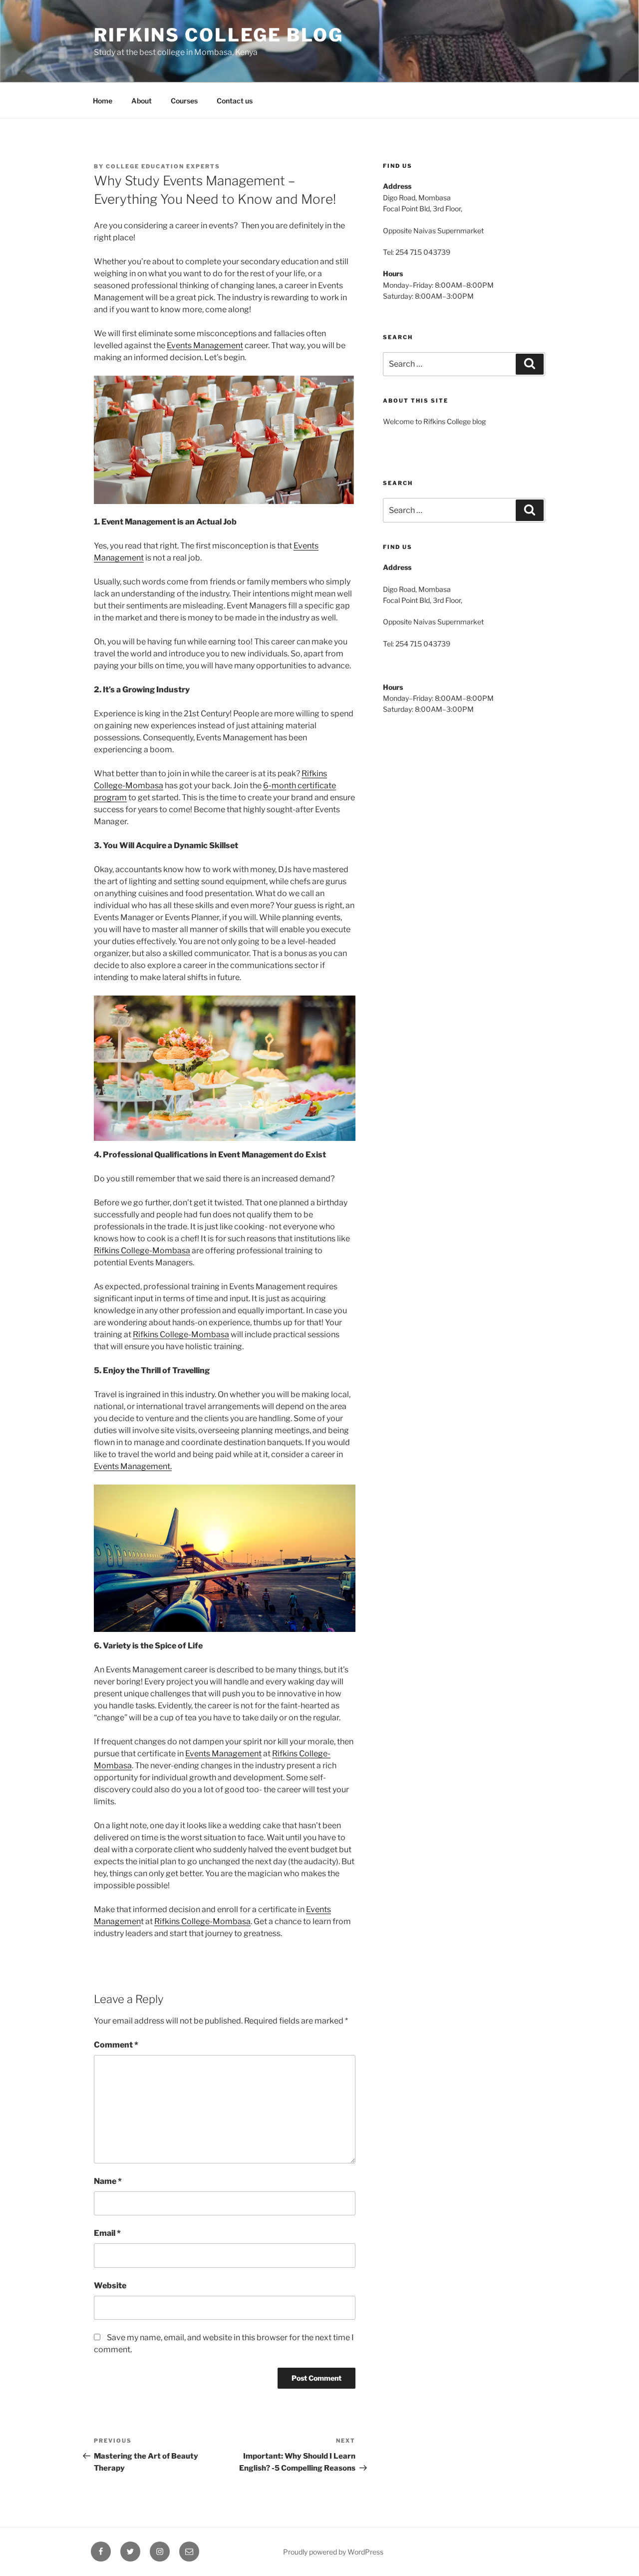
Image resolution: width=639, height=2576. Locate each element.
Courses (184, 101)
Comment (116, 2045)
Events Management (205, 345)
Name (108, 2181)
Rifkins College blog (219, 35)
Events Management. (133, 1466)
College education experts (163, 166)
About (142, 101)
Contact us (235, 101)
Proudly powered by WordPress (333, 2552)
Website (110, 2286)
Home (103, 101)
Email (107, 2233)
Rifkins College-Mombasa (142, 1251)
